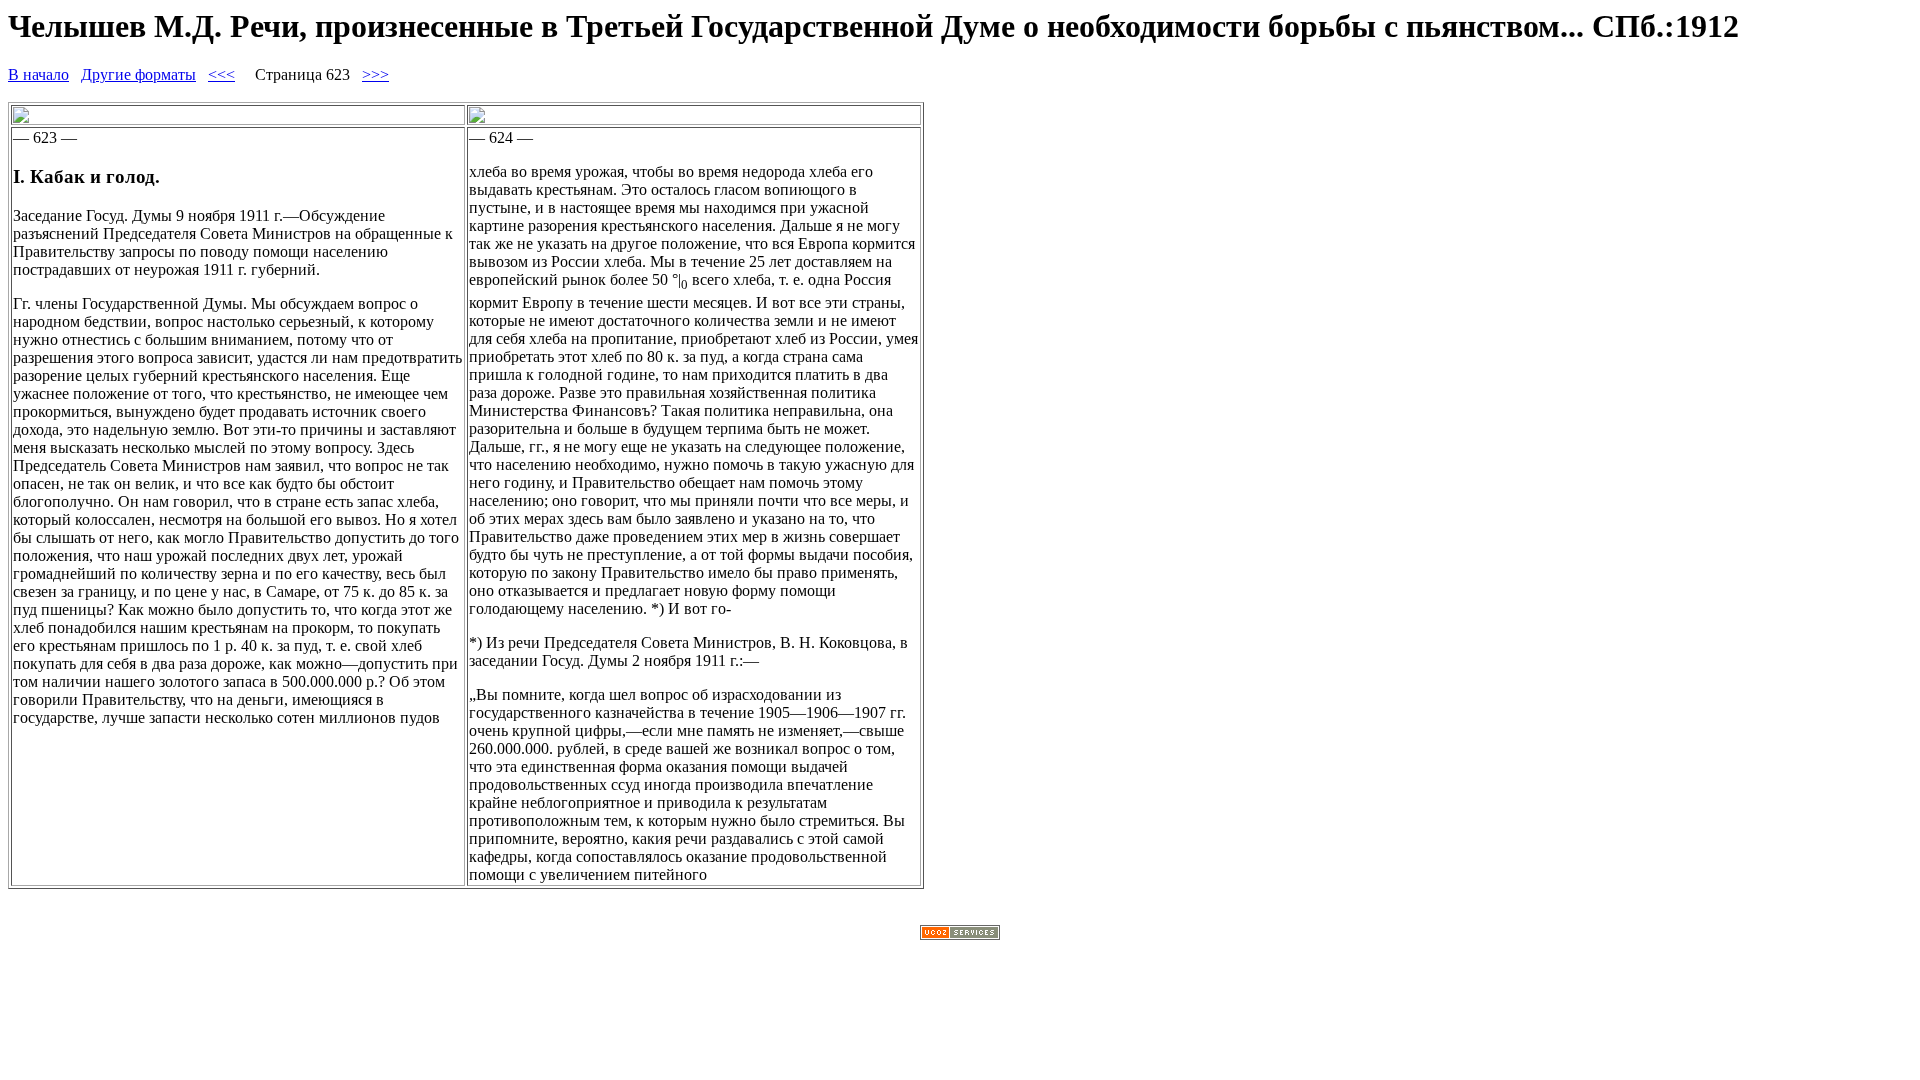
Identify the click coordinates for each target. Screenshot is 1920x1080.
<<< (221, 74)
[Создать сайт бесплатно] (960, 934)
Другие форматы (138, 74)
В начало (38, 74)
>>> (375, 74)
